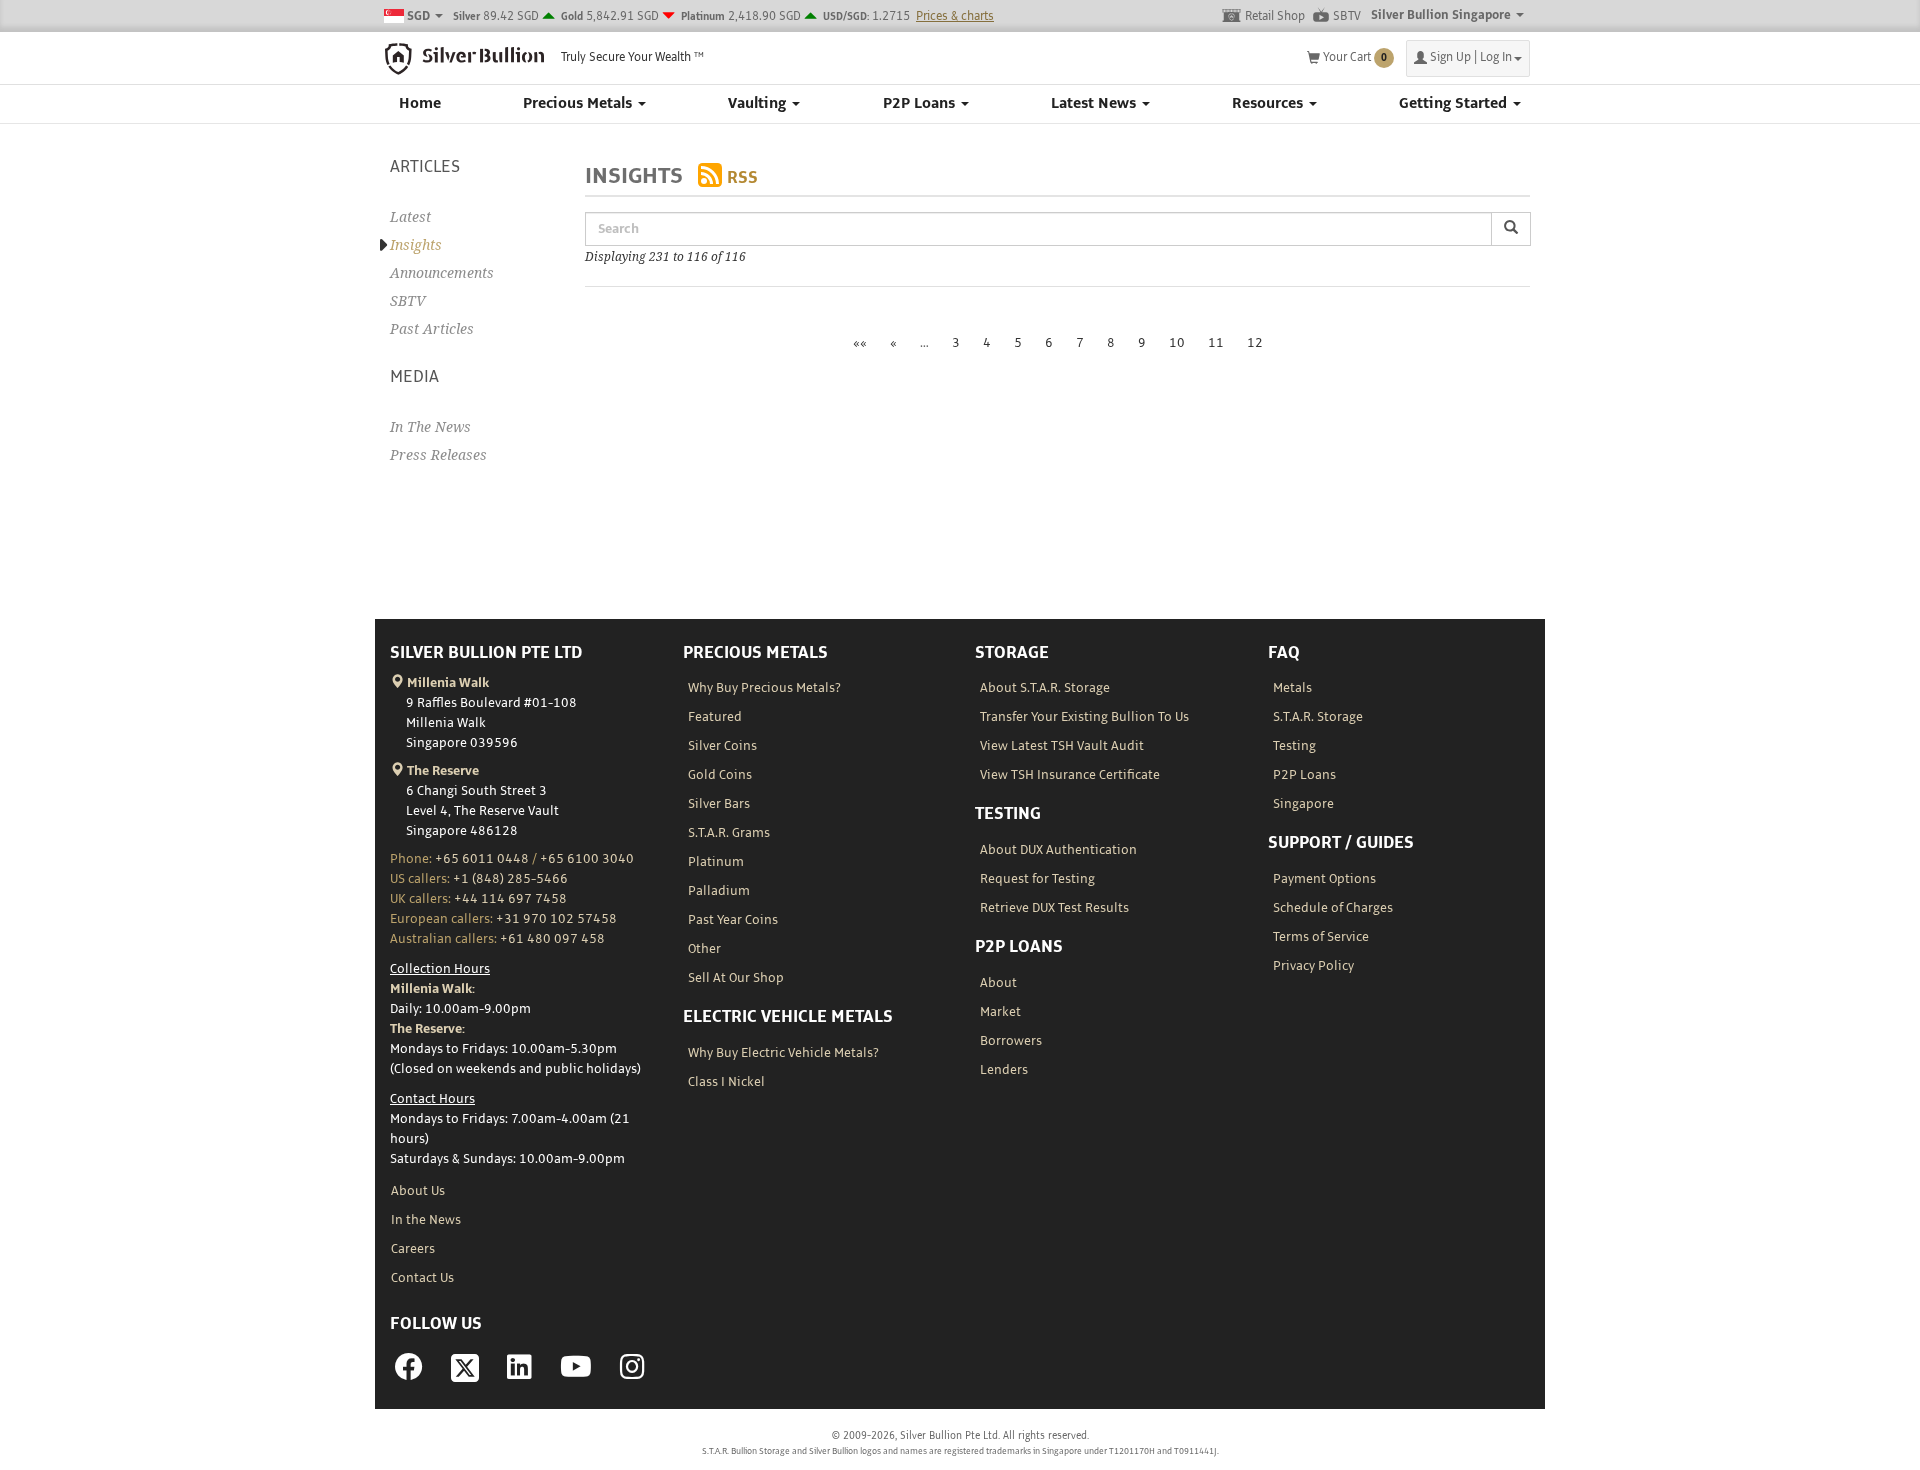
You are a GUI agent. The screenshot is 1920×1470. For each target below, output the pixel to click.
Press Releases (438, 455)
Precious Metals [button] (579, 104)
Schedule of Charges (1333, 908)
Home (420, 104)
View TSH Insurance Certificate (1070, 775)
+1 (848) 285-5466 (510, 879)
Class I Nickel (726, 1082)
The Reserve (441, 771)
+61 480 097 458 (552, 939)
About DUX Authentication (1058, 850)
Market (1000, 1012)
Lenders (1004, 1070)
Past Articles (432, 329)
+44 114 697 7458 (510, 899)
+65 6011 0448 (482, 859)
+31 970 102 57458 (556, 919)
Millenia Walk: (432, 989)
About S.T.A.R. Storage (1045, 688)
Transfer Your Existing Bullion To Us (1084, 717)
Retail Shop (1275, 16)
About (998, 983)
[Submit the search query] (1511, 229)
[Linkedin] (519, 1373)
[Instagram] (632, 1373)
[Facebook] (409, 1373)
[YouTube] (576, 1373)
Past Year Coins (733, 920)
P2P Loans (1304, 775)
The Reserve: (427, 1029)
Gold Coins (720, 775)
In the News (426, 1220)
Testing (1294, 746)
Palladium (719, 891)
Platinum (716, 862)
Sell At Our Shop (736, 978)
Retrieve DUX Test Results (1054, 908)
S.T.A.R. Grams (729, 833)
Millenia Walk (446, 683)
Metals (1292, 688)
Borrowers (1011, 1041)
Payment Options (1324, 879)
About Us (418, 1191)
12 (1255, 343)
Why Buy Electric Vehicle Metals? (783, 1053)
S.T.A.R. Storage (1318, 717)
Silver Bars (719, 804)
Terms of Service (1321, 937)
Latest (410, 217)
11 (1216, 343)
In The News (430, 427)
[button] (1468, 58)
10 (1177, 343)
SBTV (1347, 16)
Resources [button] (1269, 104)
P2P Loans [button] (921, 104)
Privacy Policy (1313, 966)
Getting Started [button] (1455, 104)
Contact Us (422, 1278)
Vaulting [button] (759, 104)
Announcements (442, 273)
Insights (416, 245)
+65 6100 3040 (587, 859)
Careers (413, 1249)
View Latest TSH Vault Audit (1062, 746)
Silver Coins (722, 746)
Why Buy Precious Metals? (764, 688)
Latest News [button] (1095, 104)
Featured (715, 717)
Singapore (1303, 804)
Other (704, 949)
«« (860, 343)
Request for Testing (1037, 879)
